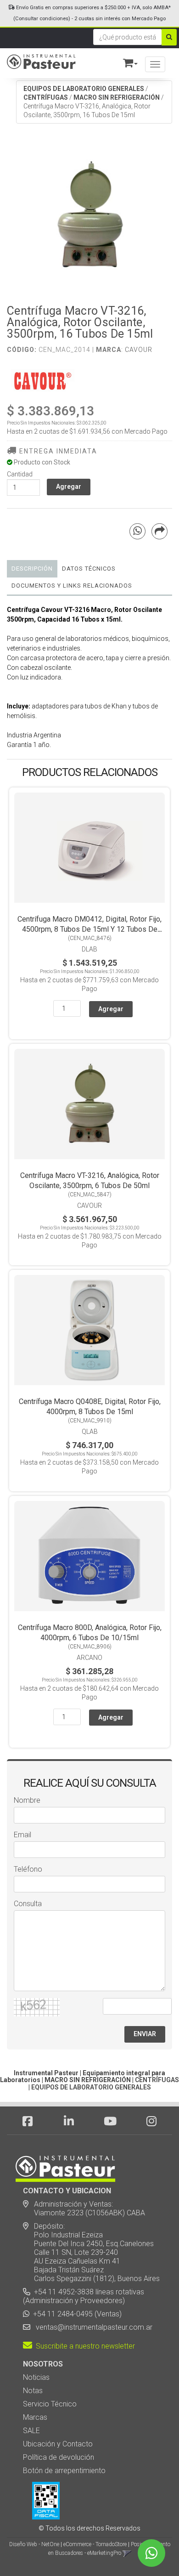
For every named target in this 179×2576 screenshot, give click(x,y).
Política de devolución (59, 2457)
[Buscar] (169, 37)
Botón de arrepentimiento (64, 2471)
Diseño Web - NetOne (34, 2544)
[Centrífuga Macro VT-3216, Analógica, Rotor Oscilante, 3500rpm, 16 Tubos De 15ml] (89, 215)
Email (22, 1835)
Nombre (27, 1800)
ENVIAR (145, 2034)
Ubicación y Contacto (58, 2444)
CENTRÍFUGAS (46, 97)
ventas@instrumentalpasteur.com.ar (92, 2327)
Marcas (35, 2417)
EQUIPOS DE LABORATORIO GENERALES (84, 89)
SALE (31, 2431)
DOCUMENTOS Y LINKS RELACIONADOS (72, 586)
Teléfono (28, 1869)
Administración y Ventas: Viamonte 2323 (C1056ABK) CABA (84, 2208)
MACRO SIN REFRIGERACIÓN (117, 97)
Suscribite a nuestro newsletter (84, 2346)
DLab (89, 949)
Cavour (139, 350)
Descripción (32, 569)
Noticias (36, 2377)
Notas (33, 2391)
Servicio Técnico (50, 2404)
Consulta (28, 1904)
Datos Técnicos (89, 569)
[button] (126, 61)
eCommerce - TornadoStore (95, 2544)
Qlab (90, 1432)
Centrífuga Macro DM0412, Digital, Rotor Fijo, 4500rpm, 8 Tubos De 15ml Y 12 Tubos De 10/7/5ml (89, 929)
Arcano (89, 1658)
